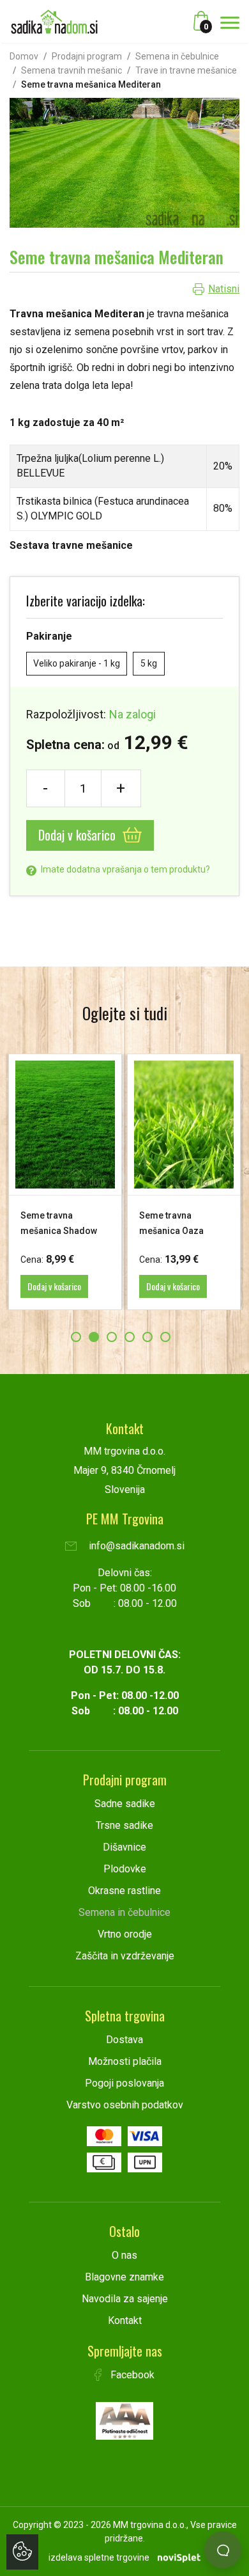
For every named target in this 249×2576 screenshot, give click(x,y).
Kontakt (125, 2320)
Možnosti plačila (125, 2061)
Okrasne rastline (124, 1891)
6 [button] (165, 1337)
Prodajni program (87, 56)
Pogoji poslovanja (124, 2083)
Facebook (131, 2375)
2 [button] (94, 1337)
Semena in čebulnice (177, 56)
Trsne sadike (124, 1825)
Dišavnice (124, 1847)
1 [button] (76, 1337)
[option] (65, 1182)
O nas (124, 2255)
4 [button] (130, 1337)
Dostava (124, 2040)
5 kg (149, 663)
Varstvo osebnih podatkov (125, 2105)
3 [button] (112, 1337)
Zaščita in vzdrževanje (125, 1956)
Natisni (224, 289)
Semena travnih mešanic (72, 70)
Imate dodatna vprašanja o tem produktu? (124, 869)
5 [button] (147, 1337)
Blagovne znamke (124, 2277)
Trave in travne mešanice (186, 70)
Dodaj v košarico (79, 835)
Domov (24, 56)
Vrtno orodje (125, 1934)
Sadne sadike (125, 1804)
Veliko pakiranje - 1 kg (77, 663)
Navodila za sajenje (125, 2299)
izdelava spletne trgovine (99, 2557)
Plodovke (125, 1869)
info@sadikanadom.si (135, 1546)
